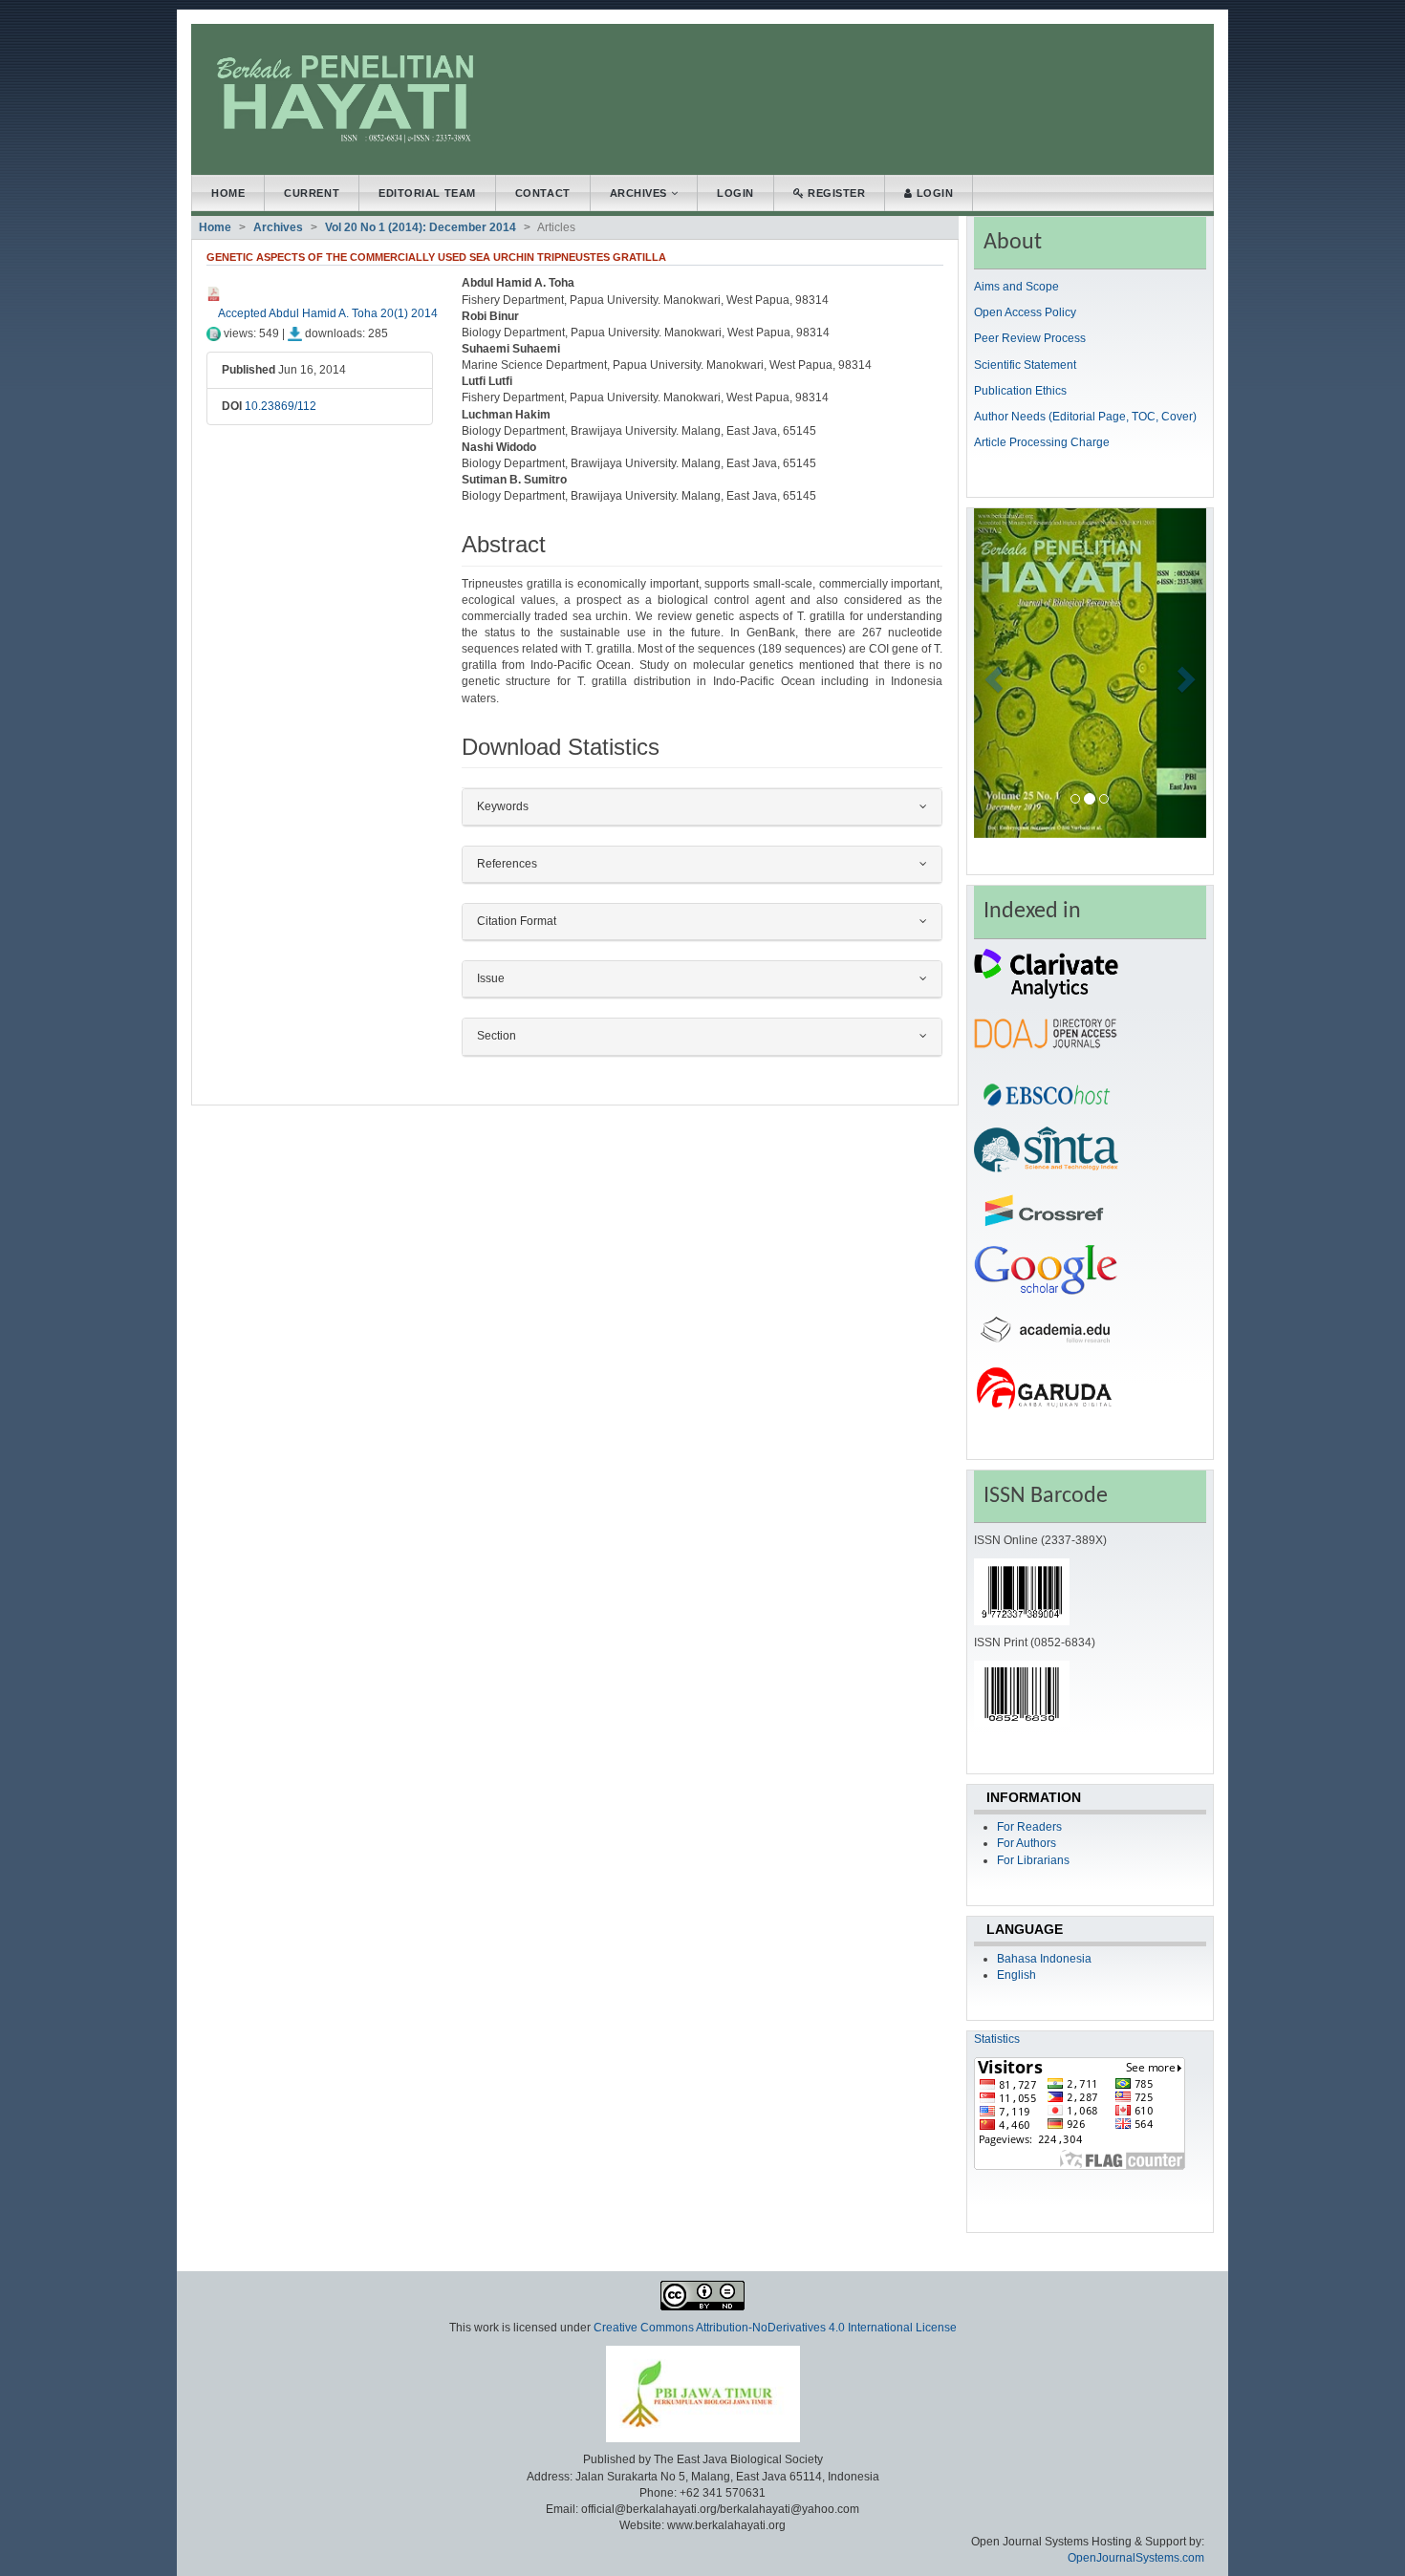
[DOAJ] (1046, 1032)
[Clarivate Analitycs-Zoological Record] (1046, 973)
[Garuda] (1046, 1387)
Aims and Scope (1016, 287)
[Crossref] (1046, 1210)
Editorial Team (427, 193)
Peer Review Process (1030, 338)
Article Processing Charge (1042, 442)
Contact (543, 193)
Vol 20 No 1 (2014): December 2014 (421, 227)
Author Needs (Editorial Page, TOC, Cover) (1085, 417)
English (1016, 1975)
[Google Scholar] (1046, 1269)
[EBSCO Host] (1046, 1091)
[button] (992, 673)
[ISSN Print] (1022, 1693)
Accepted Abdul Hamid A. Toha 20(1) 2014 (328, 313)
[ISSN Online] (1022, 1591)
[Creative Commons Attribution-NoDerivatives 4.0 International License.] (702, 2295)
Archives (640, 193)
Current (312, 193)
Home (228, 193)
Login (735, 193)
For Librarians (1033, 1860)
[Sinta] (1046, 1150)
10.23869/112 (281, 406)
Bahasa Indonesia (1044, 1959)
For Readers (1029, 1827)
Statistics (997, 2039)
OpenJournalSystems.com (1136, 2558)
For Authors (1027, 1843)
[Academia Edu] (1046, 1328)
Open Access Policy (1025, 312)
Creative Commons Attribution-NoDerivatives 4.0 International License (775, 2328)
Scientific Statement (1025, 365)
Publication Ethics (1020, 391)
